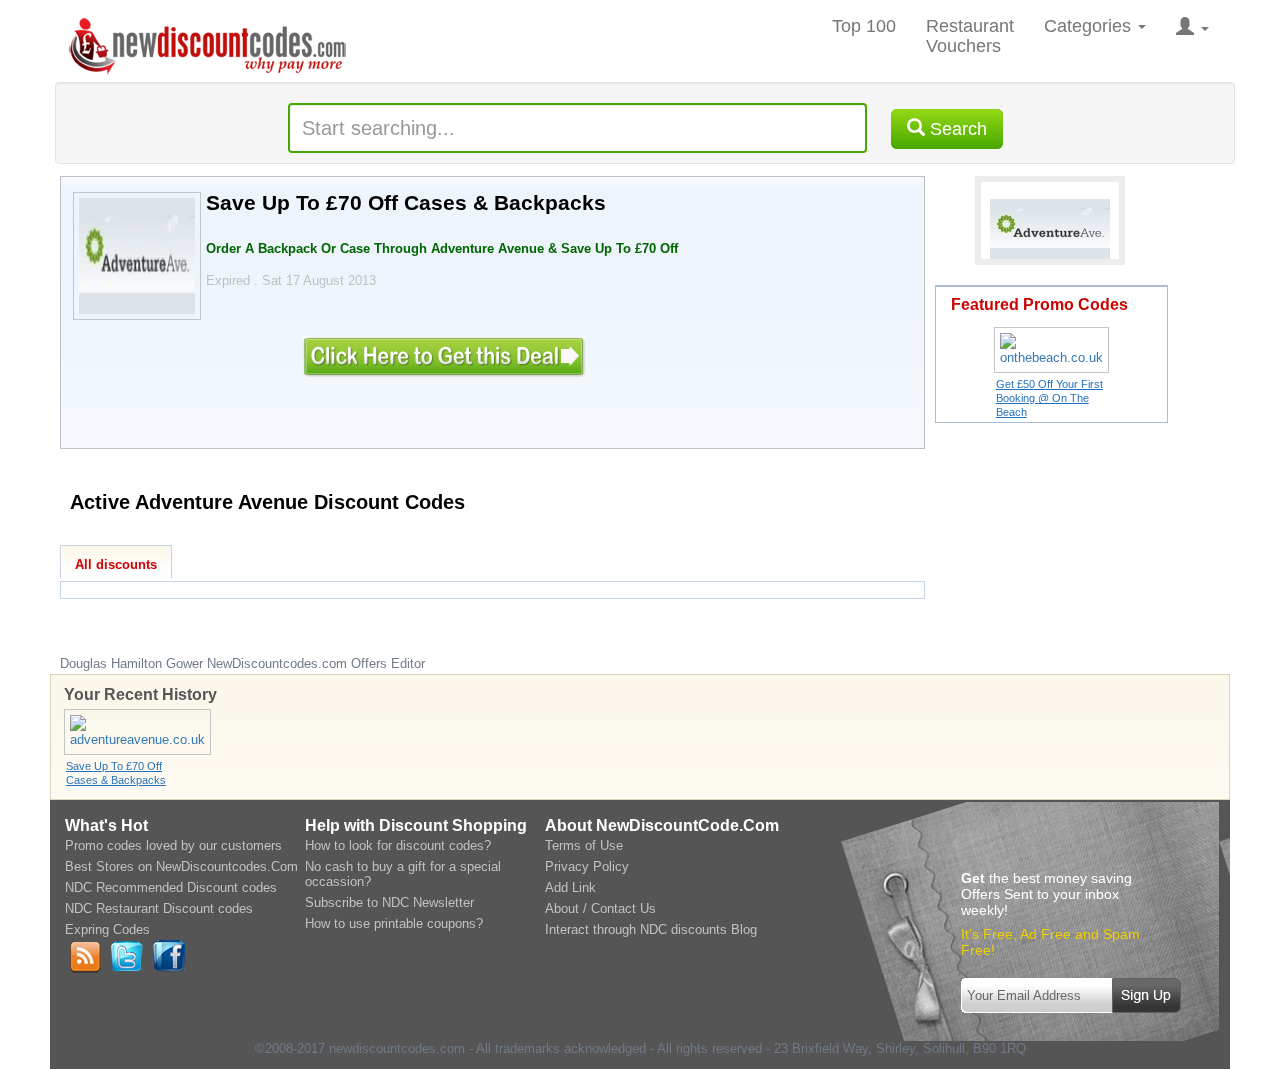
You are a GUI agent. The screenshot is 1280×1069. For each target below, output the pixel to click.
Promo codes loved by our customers (173, 845)
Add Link (570, 887)
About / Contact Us (600, 908)
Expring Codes (107, 929)
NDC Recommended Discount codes (171, 887)
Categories (1090, 26)
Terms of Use (584, 845)
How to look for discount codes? (398, 845)
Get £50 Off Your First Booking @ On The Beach (1049, 398)
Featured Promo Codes (1039, 304)
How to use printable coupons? (394, 923)
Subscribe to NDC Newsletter (389, 902)
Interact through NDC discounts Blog (651, 929)
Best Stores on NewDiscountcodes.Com (181, 866)
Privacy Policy (587, 866)
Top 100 (864, 26)
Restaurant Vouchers (970, 36)
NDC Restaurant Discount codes (159, 908)
